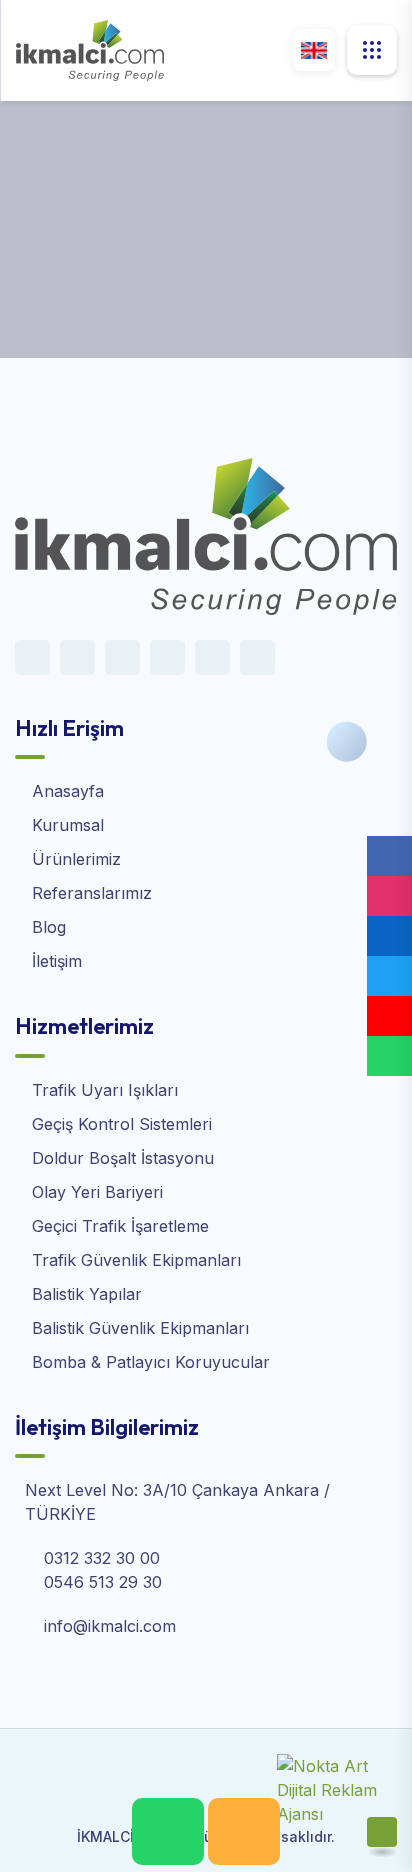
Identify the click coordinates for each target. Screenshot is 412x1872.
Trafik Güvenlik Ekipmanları (134, 1260)
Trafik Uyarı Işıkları (102, 1090)
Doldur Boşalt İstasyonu (120, 1158)
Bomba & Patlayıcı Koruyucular (148, 1362)
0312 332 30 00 (102, 1558)
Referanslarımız (89, 893)
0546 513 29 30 (103, 1582)
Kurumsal (65, 825)
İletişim (54, 961)
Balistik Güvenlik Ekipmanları (138, 1328)
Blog (46, 927)
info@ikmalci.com (110, 1626)
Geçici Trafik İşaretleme (118, 1226)
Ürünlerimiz (74, 859)
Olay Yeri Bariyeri (95, 1192)
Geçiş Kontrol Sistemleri (119, 1124)
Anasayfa (51, 256)
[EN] (314, 50)
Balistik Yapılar (84, 1294)
